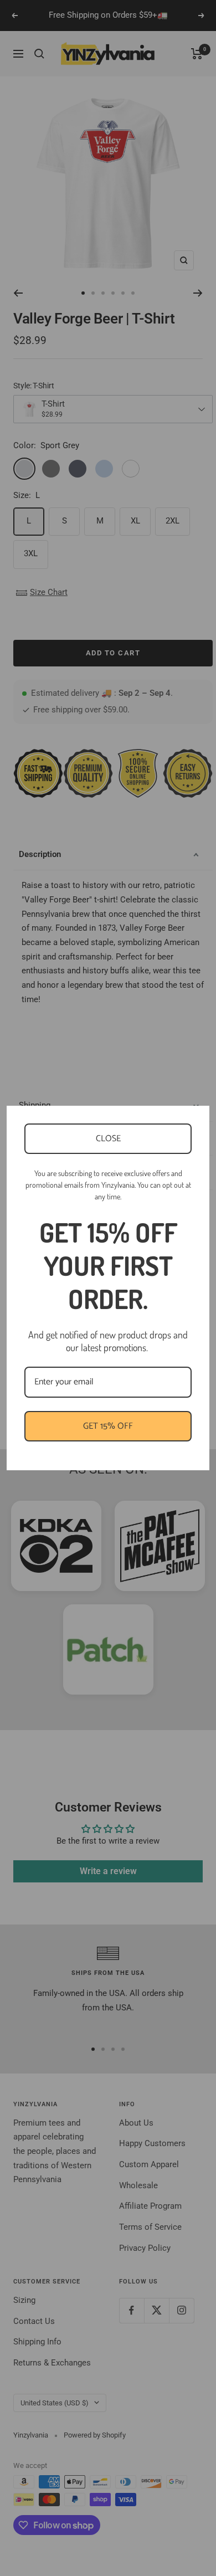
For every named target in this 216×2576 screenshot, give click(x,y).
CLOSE (108, 1139)
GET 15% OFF (108, 1426)
